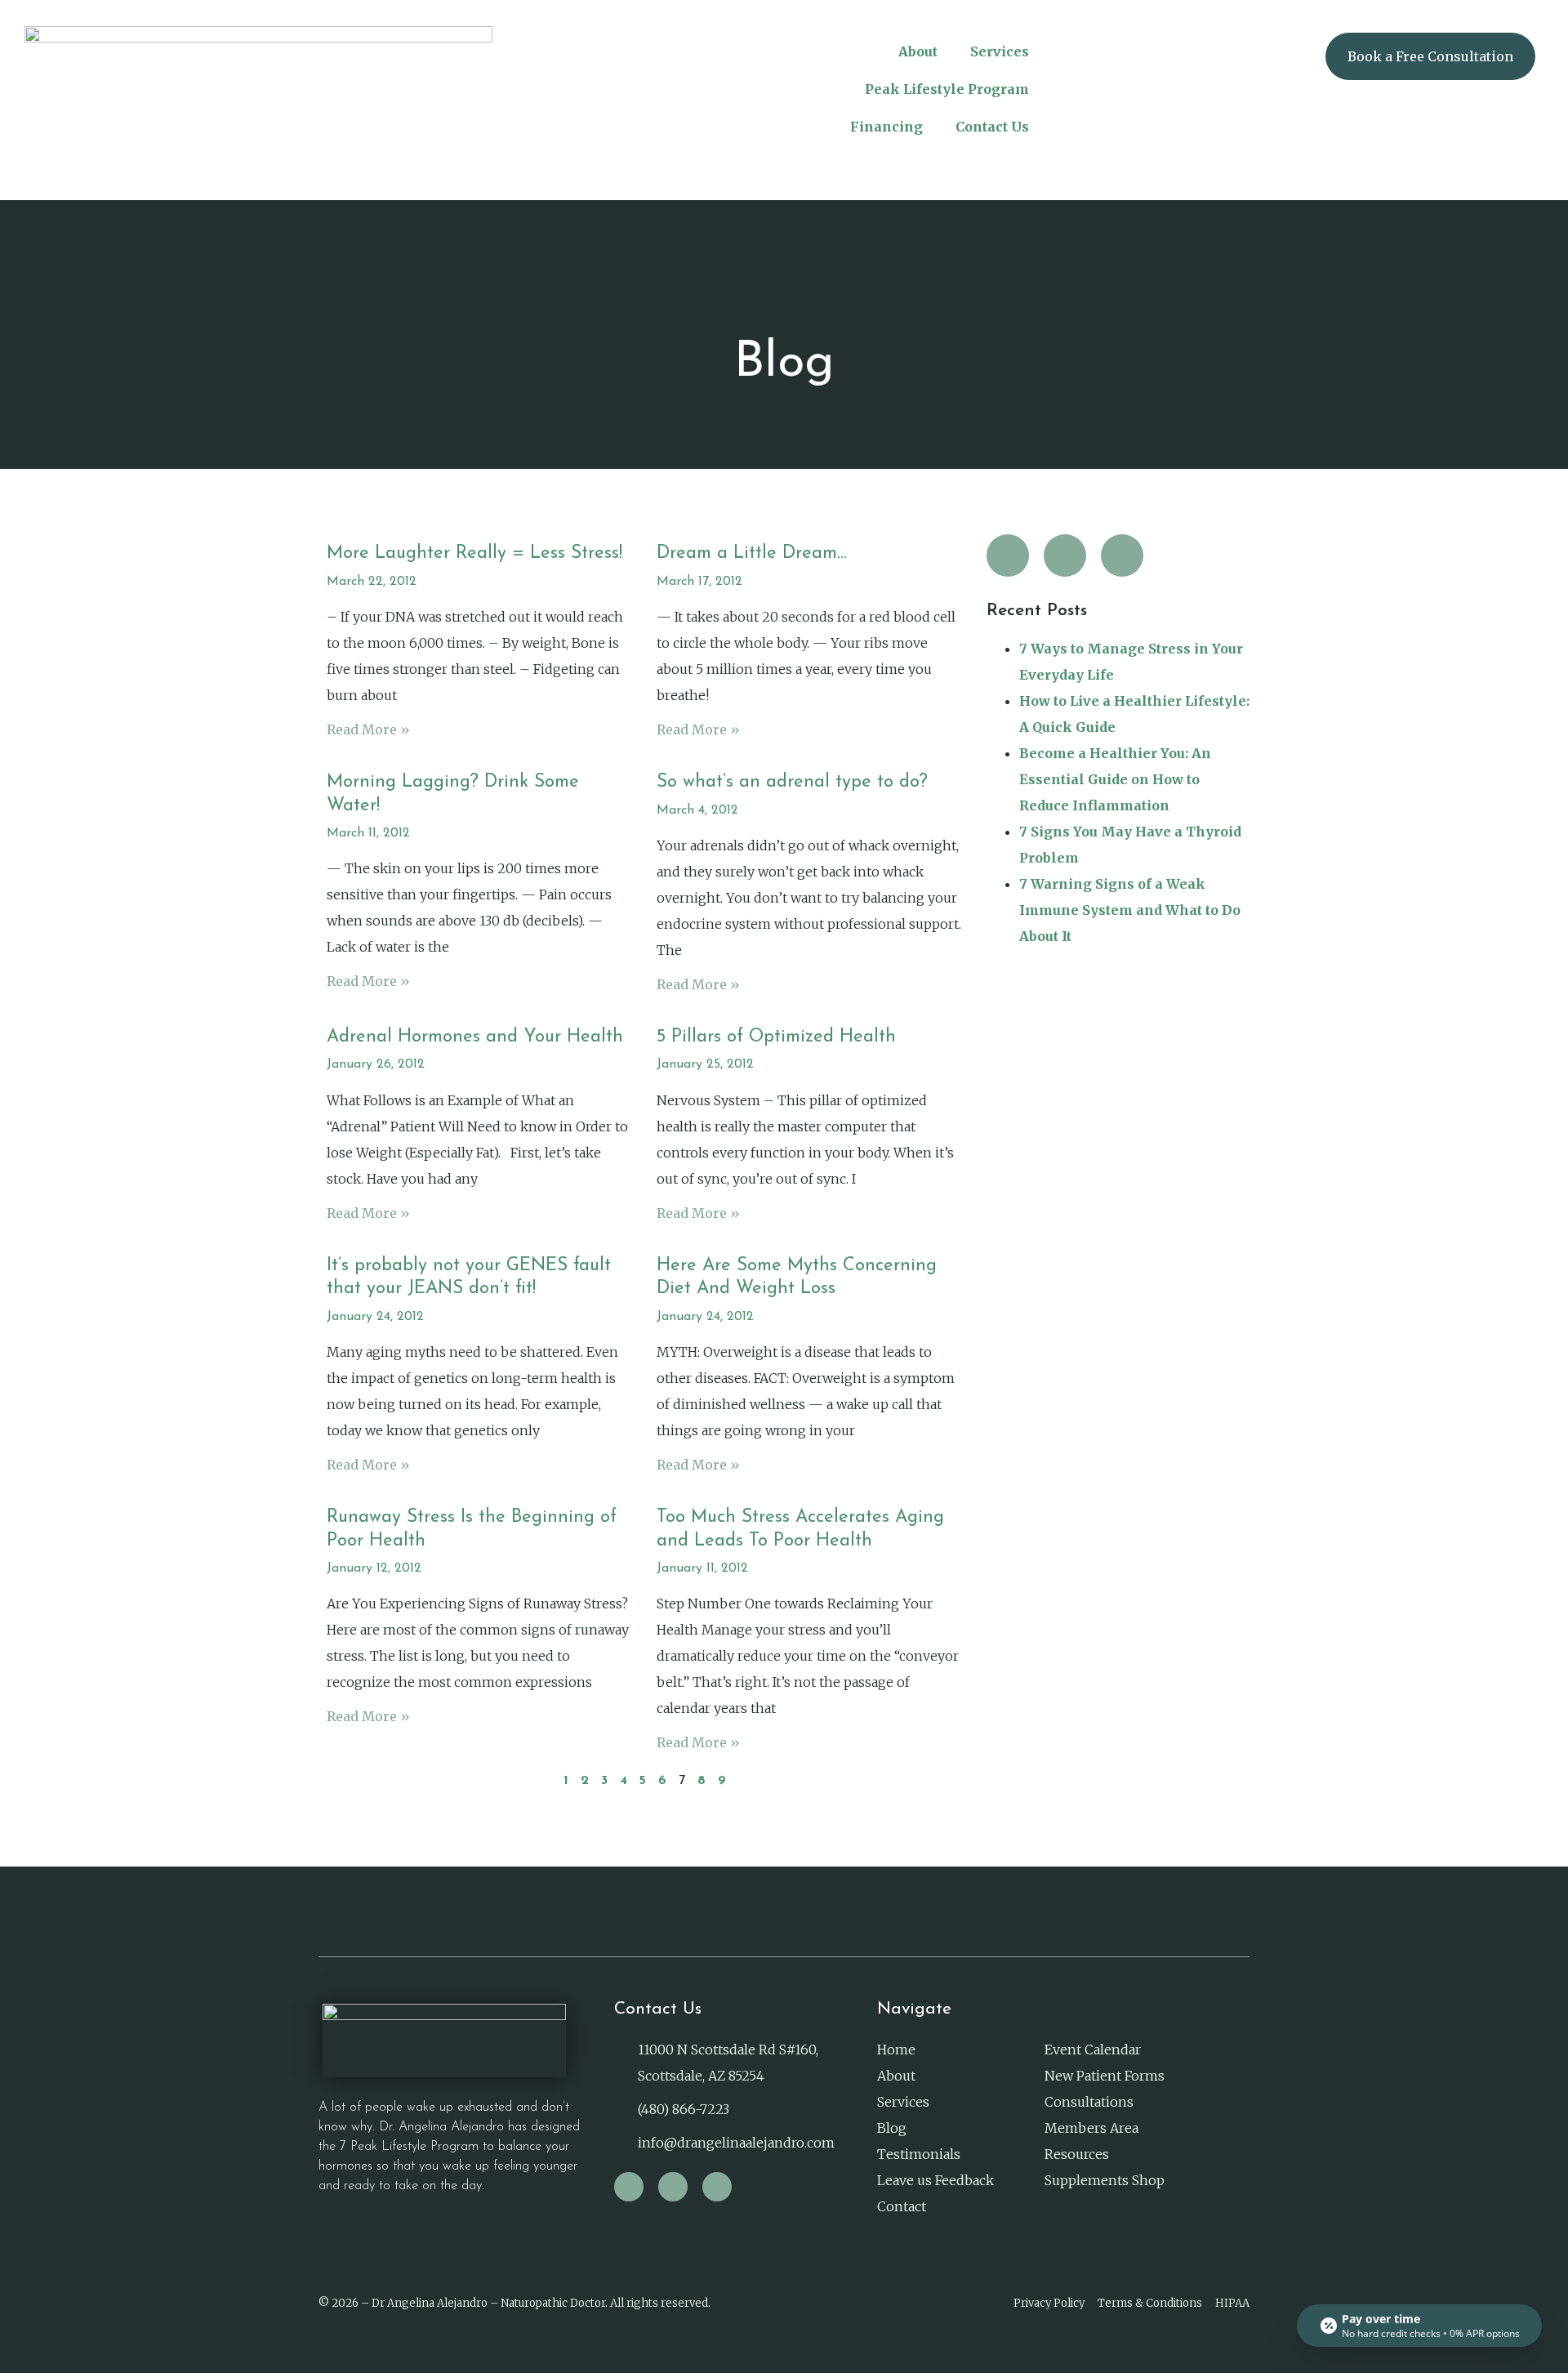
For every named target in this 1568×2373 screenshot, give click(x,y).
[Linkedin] (1122, 555)
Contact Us (992, 127)
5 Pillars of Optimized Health (776, 1037)
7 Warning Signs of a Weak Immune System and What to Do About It (1130, 910)
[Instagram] (1008, 555)
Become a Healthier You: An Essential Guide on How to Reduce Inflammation (1115, 779)
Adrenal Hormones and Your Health (475, 1037)
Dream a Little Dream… (752, 553)
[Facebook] (1065, 555)
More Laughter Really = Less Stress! (474, 553)
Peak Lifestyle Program (947, 89)
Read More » (368, 729)
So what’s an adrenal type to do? (792, 782)
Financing (886, 127)
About (918, 51)
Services (1000, 51)
